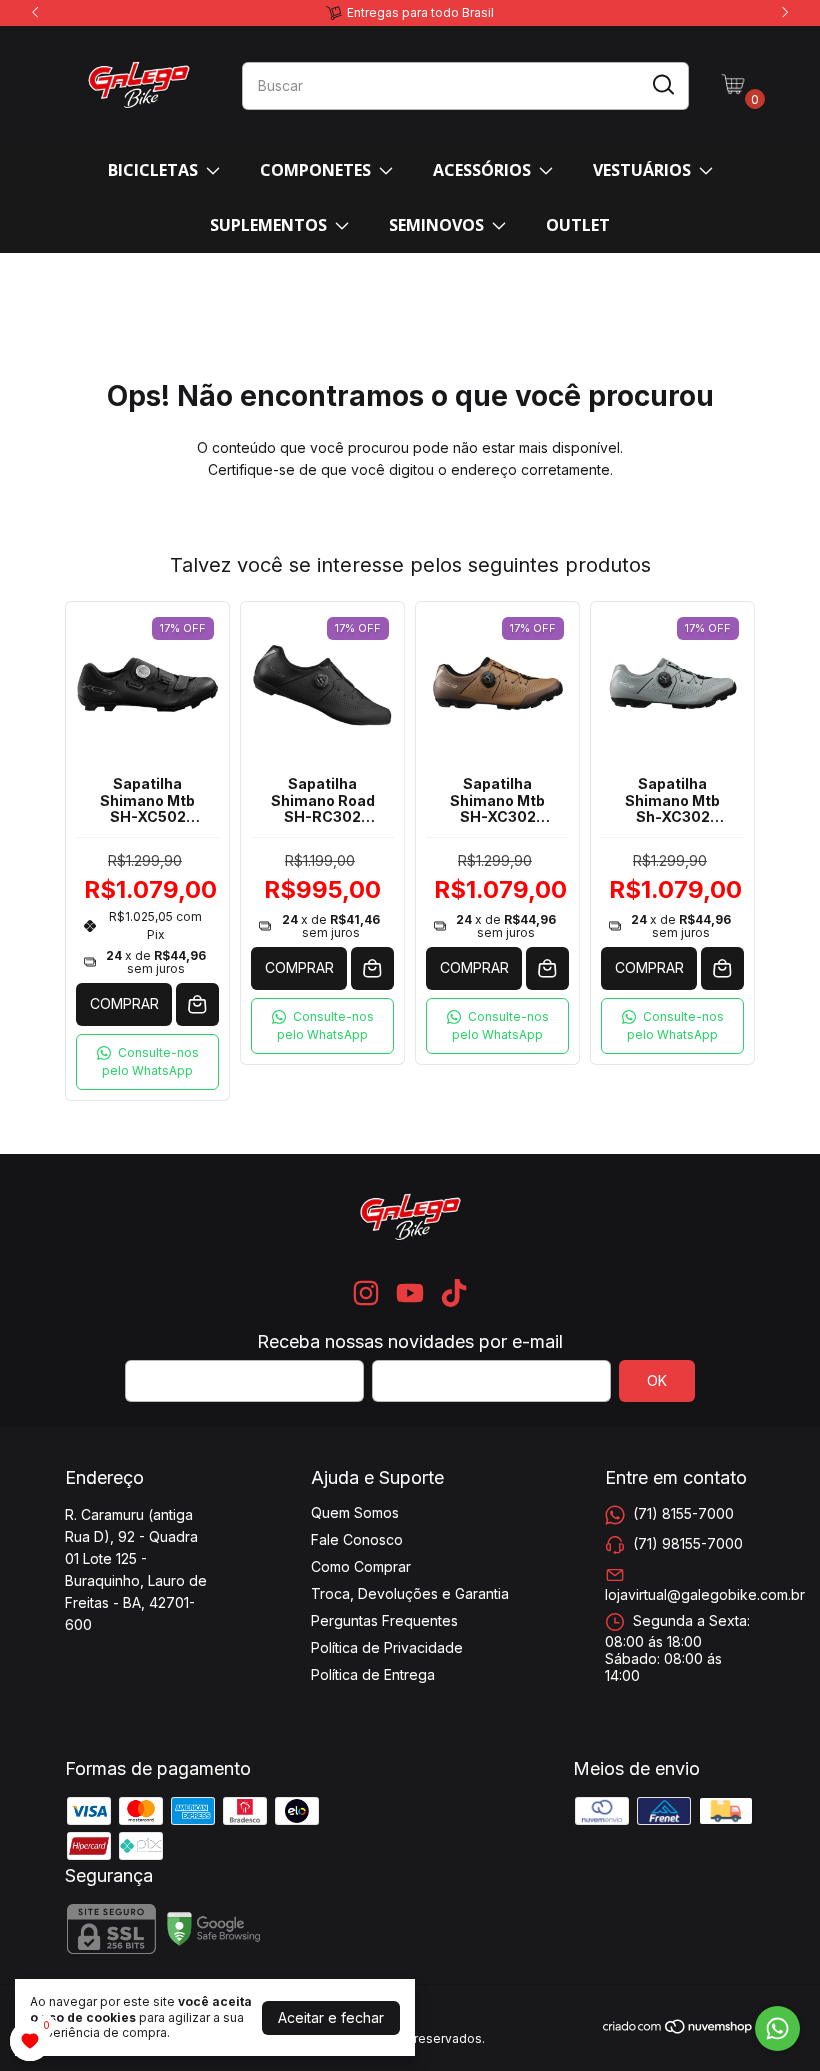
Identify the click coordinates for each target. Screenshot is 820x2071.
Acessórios (482, 170)
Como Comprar (361, 1566)
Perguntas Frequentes (384, 1620)
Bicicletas (153, 170)
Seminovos (436, 225)
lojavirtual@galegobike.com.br (705, 1594)
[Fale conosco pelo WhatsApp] (777, 2028)
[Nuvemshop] (678, 2029)
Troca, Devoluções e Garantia (410, 1593)
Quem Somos (355, 1512)
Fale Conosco (357, 1539)
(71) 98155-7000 (688, 1543)
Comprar (124, 1003)
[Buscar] (662, 85)
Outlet (578, 225)
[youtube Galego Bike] (410, 1293)
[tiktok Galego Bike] (454, 1293)
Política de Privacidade (387, 1647)
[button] (147, 1062)
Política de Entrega (373, 1674)
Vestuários (642, 170)
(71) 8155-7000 (683, 1513)
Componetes (315, 170)
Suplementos (268, 225)
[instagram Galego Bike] (366, 1293)
